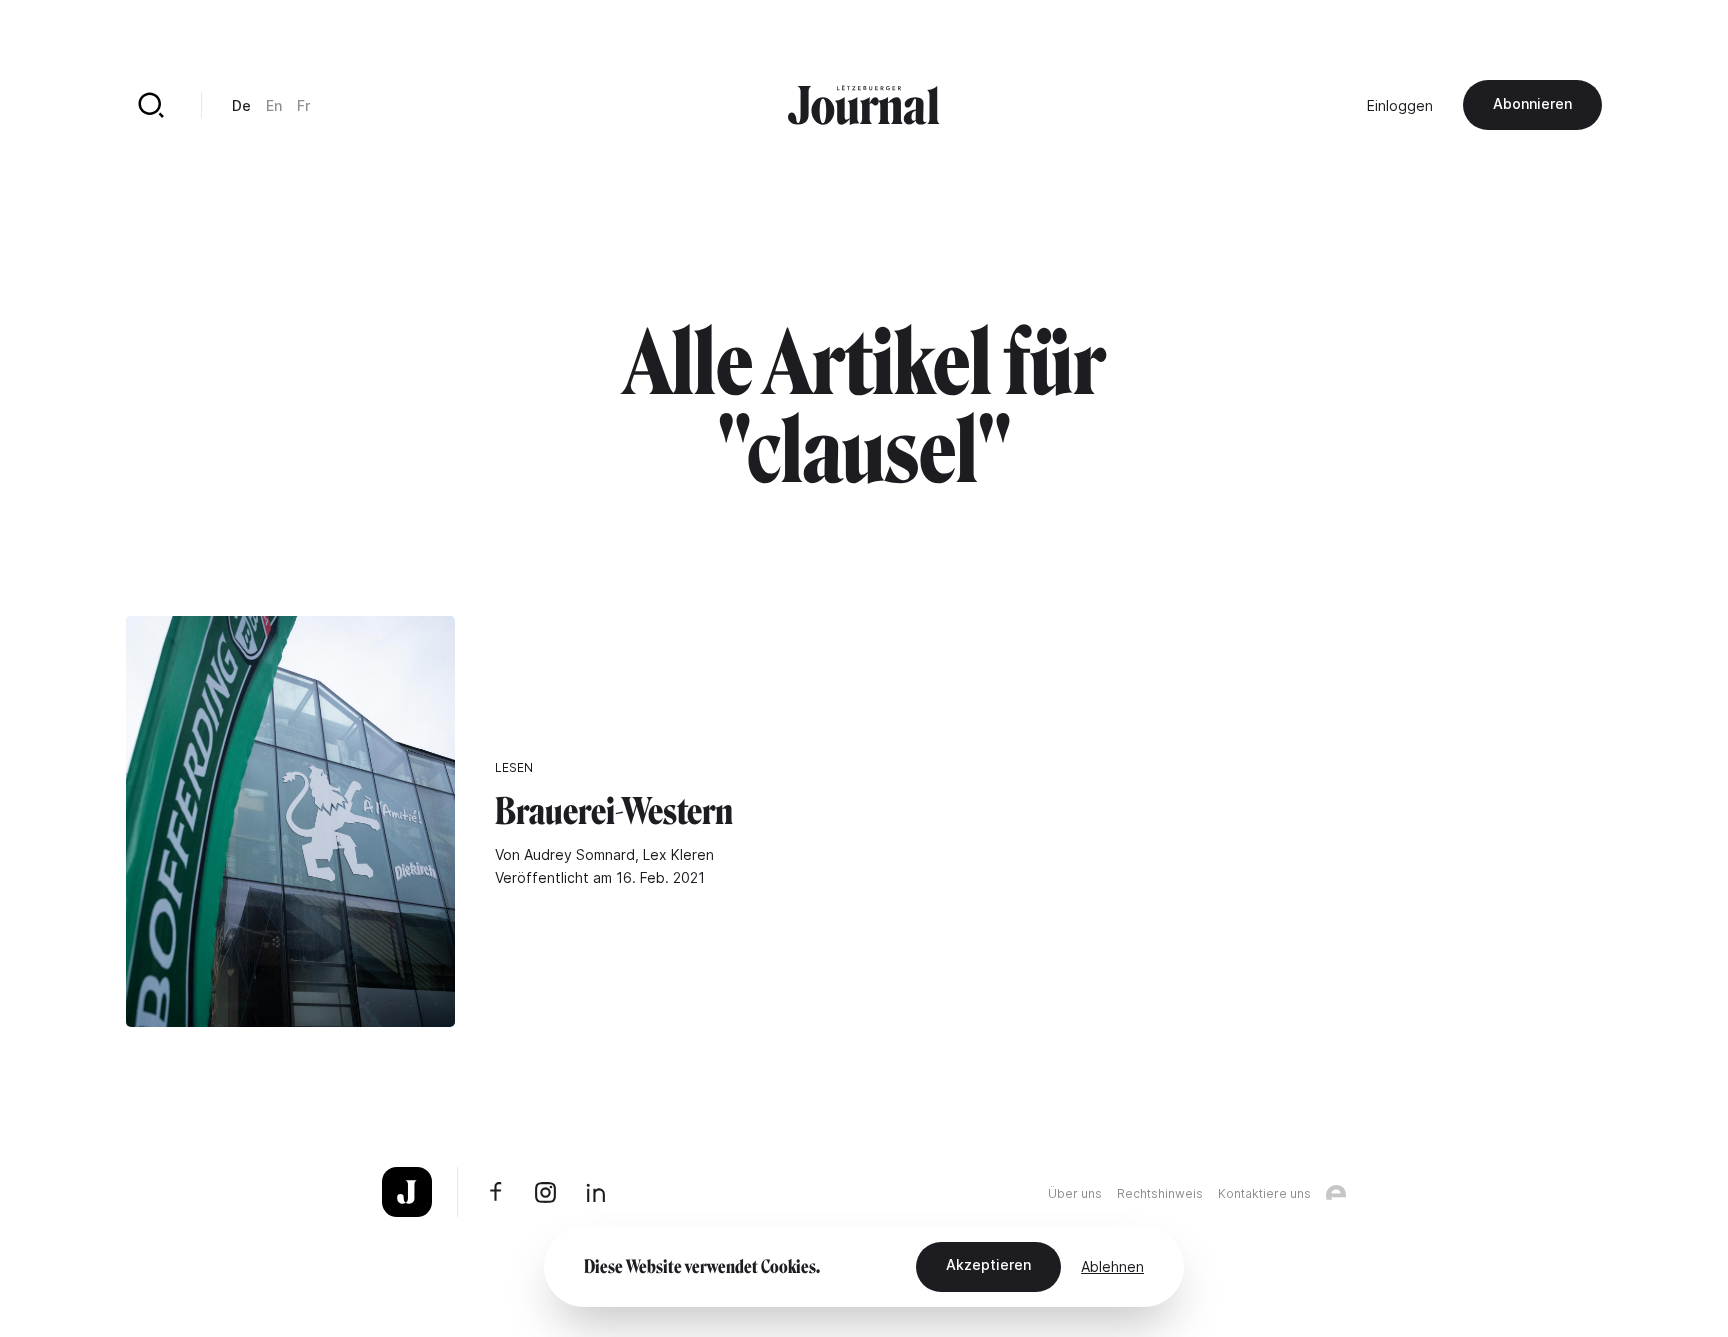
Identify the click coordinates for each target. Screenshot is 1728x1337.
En (274, 105)
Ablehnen (1112, 1266)
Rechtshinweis (1160, 1193)
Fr (303, 105)
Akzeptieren (988, 1264)
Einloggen (1400, 105)
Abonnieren (1532, 103)
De (241, 105)
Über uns (1075, 1193)
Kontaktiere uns (1264, 1193)
